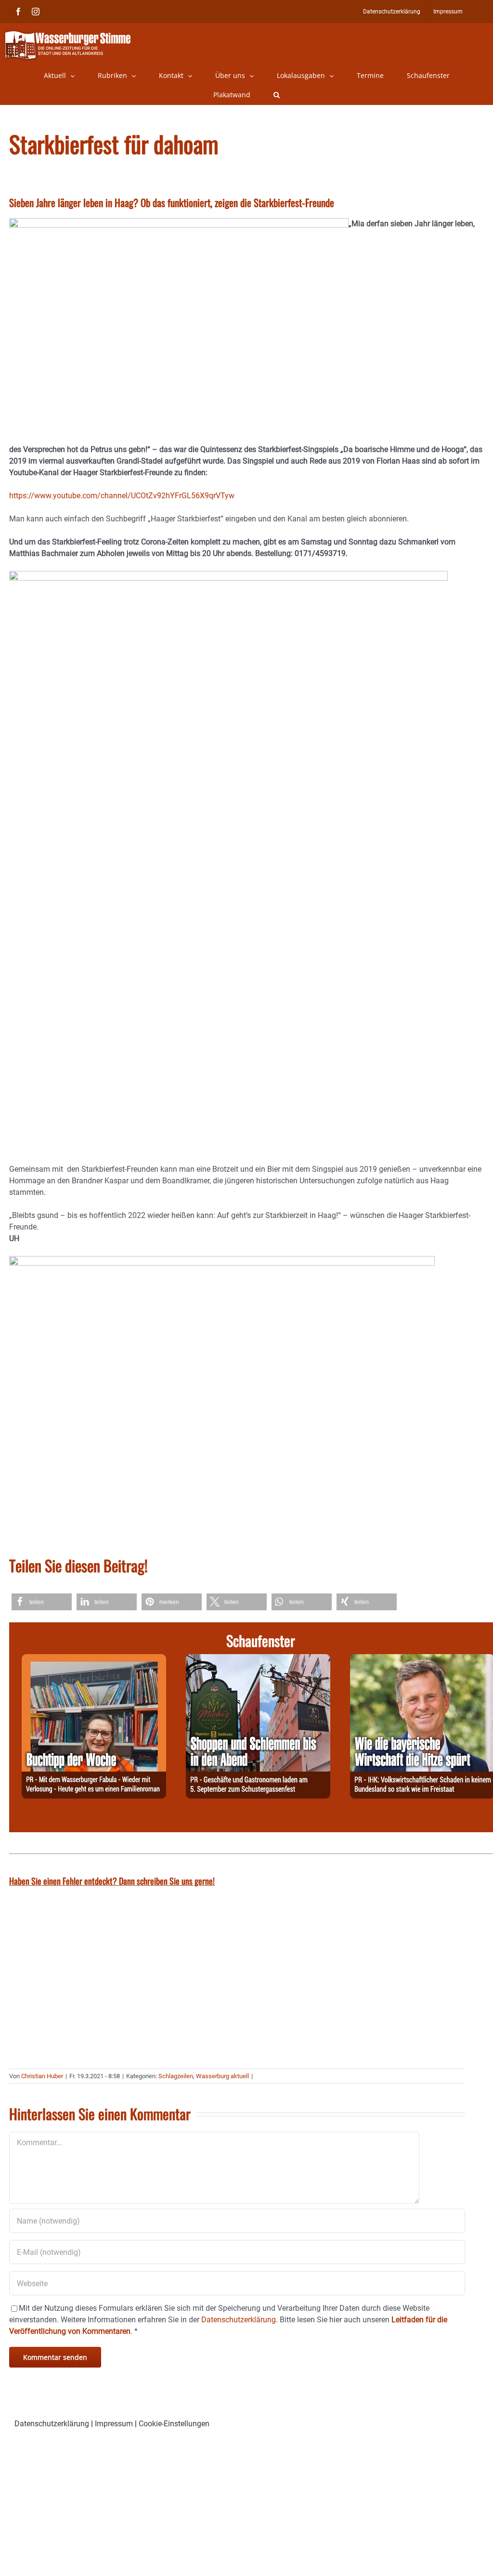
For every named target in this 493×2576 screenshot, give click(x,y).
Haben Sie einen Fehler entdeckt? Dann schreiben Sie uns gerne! (112, 1881)
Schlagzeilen (176, 2076)
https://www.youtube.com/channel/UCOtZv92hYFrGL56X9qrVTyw (122, 496)
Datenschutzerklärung (52, 2424)
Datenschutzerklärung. (240, 2320)
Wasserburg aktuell (222, 2076)
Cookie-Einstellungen (174, 2424)
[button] (277, 95)
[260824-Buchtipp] (94, 1660)
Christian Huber (42, 2076)
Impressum (114, 2424)
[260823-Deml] (258, 1660)
